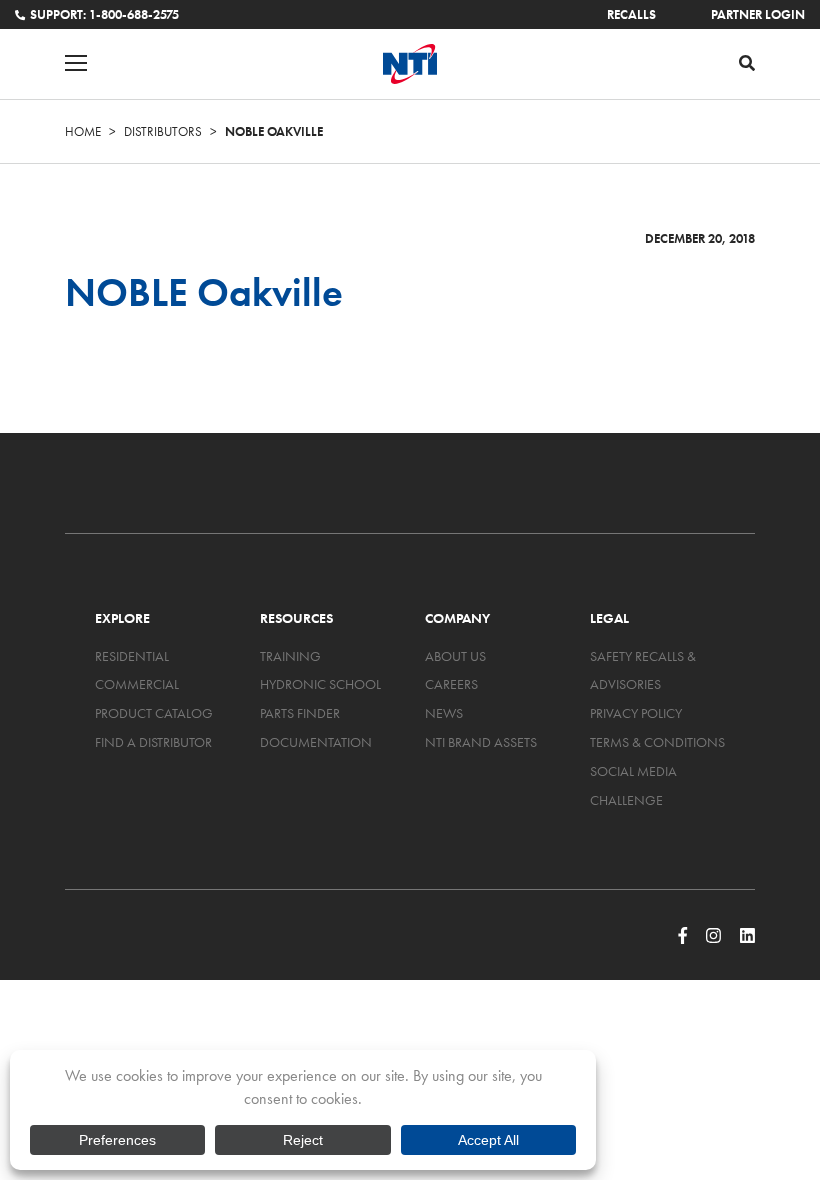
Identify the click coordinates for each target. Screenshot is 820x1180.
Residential (132, 656)
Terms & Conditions (657, 742)
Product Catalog (154, 713)
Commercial (137, 684)
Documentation (316, 742)
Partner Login (758, 14)
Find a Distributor (153, 742)
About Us (455, 656)
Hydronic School (320, 684)
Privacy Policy (636, 713)
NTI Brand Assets (481, 742)
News (444, 713)
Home (83, 131)
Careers (451, 684)
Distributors (163, 131)
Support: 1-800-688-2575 (104, 14)
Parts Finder (300, 713)
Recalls (631, 14)
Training (290, 656)
